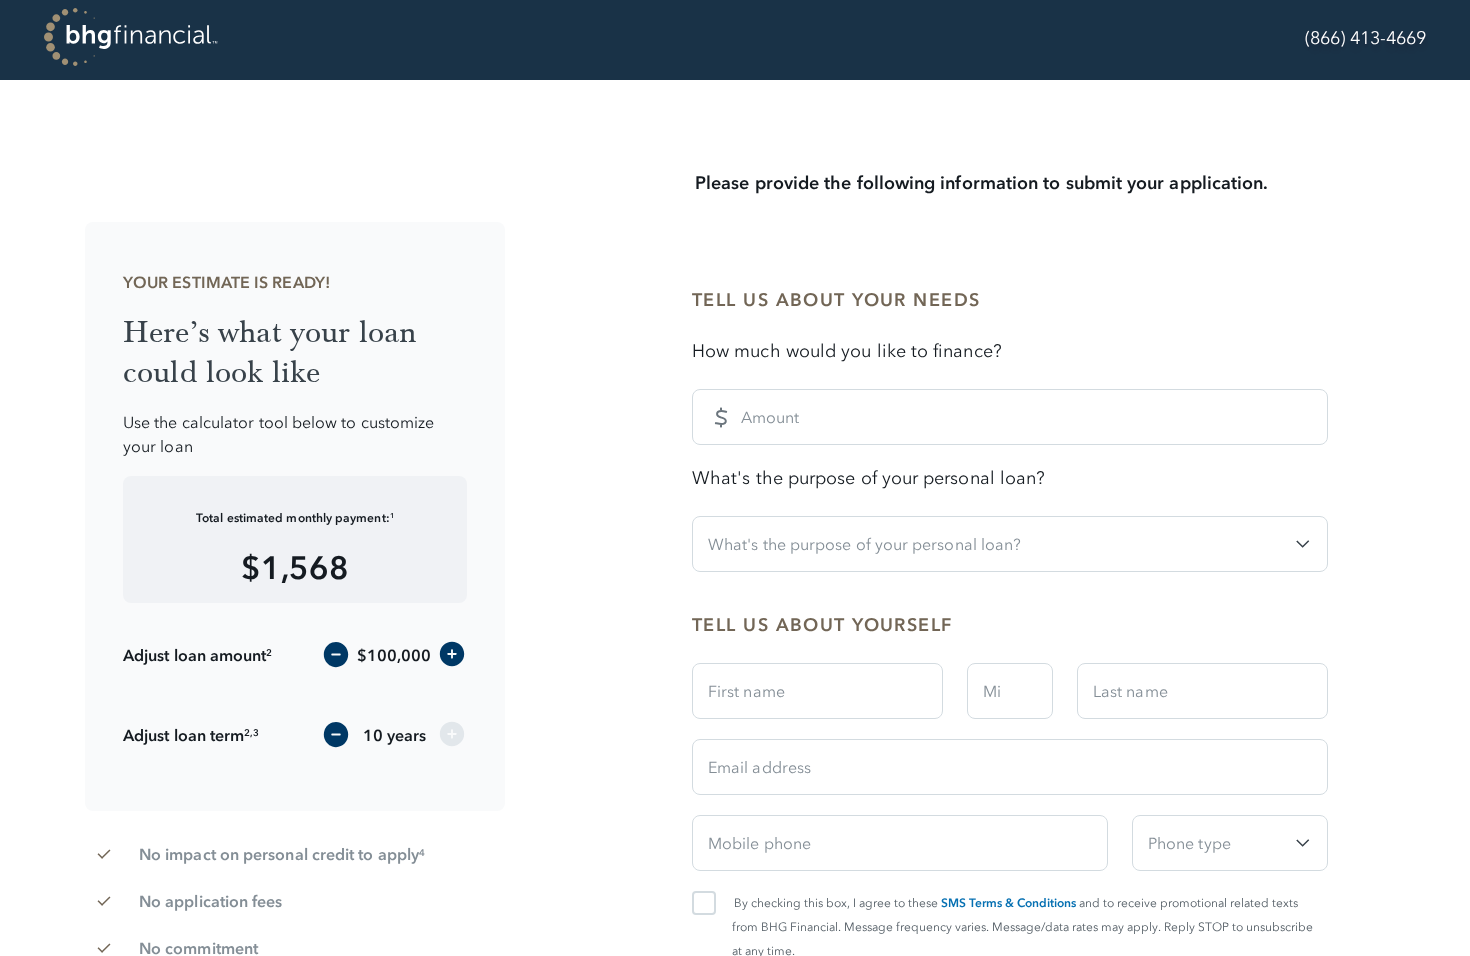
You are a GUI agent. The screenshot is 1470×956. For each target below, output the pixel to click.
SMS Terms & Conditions (1008, 903)
